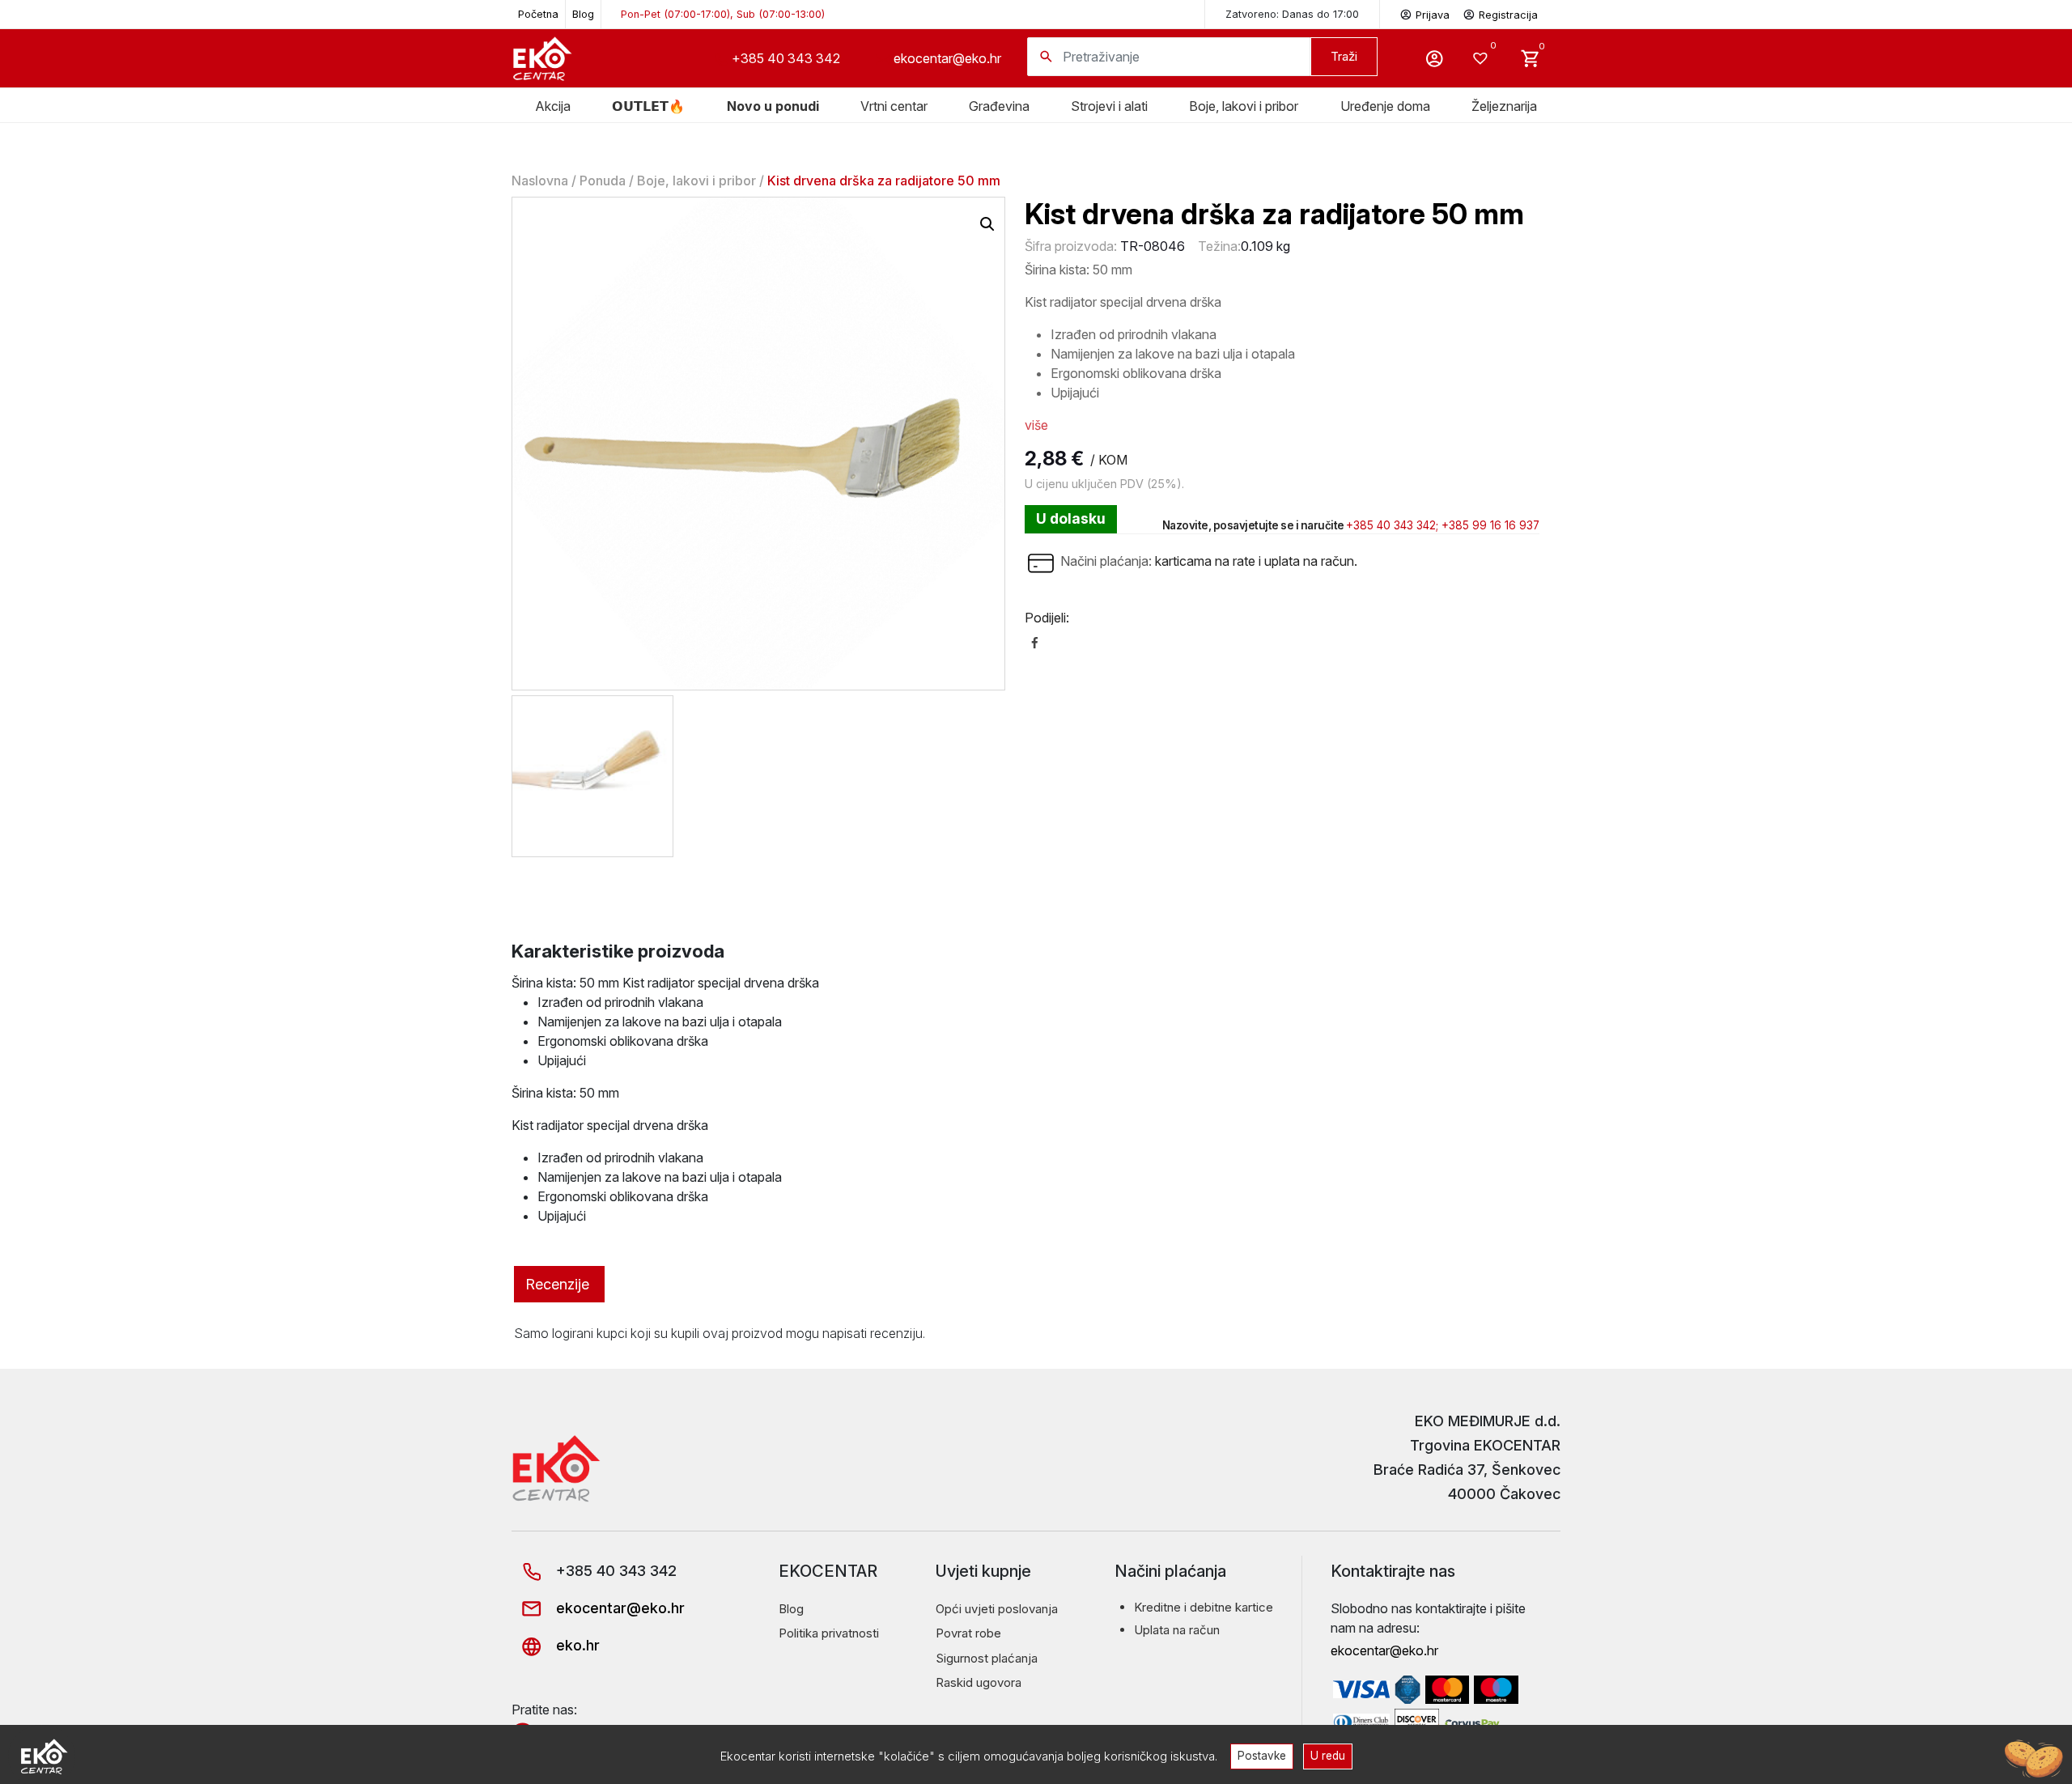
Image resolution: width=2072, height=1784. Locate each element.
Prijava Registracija (1477, 15)
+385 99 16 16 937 (1490, 525)
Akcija (553, 106)
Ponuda (603, 181)
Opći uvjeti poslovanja (997, 1609)
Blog (583, 14)
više (1036, 425)
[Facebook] (1035, 642)
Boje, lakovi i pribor (1244, 106)
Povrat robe (968, 1633)
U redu (1328, 1756)
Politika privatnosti (829, 1633)
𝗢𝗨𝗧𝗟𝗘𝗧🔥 (648, 106)
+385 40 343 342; (1392, 525)
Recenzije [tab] (557, 1284)
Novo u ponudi (773, 106)
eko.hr (576, 1645)
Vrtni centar (894, 106)
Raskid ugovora (979, 1682)
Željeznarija (1504, 106)
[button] (987, 224)
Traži (1344, 56)
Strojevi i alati (1109, 106)
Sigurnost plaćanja (987, 1658)
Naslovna (540, 181)
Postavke (1262, 1756)
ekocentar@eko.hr (947, 58)
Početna (538, 14)
